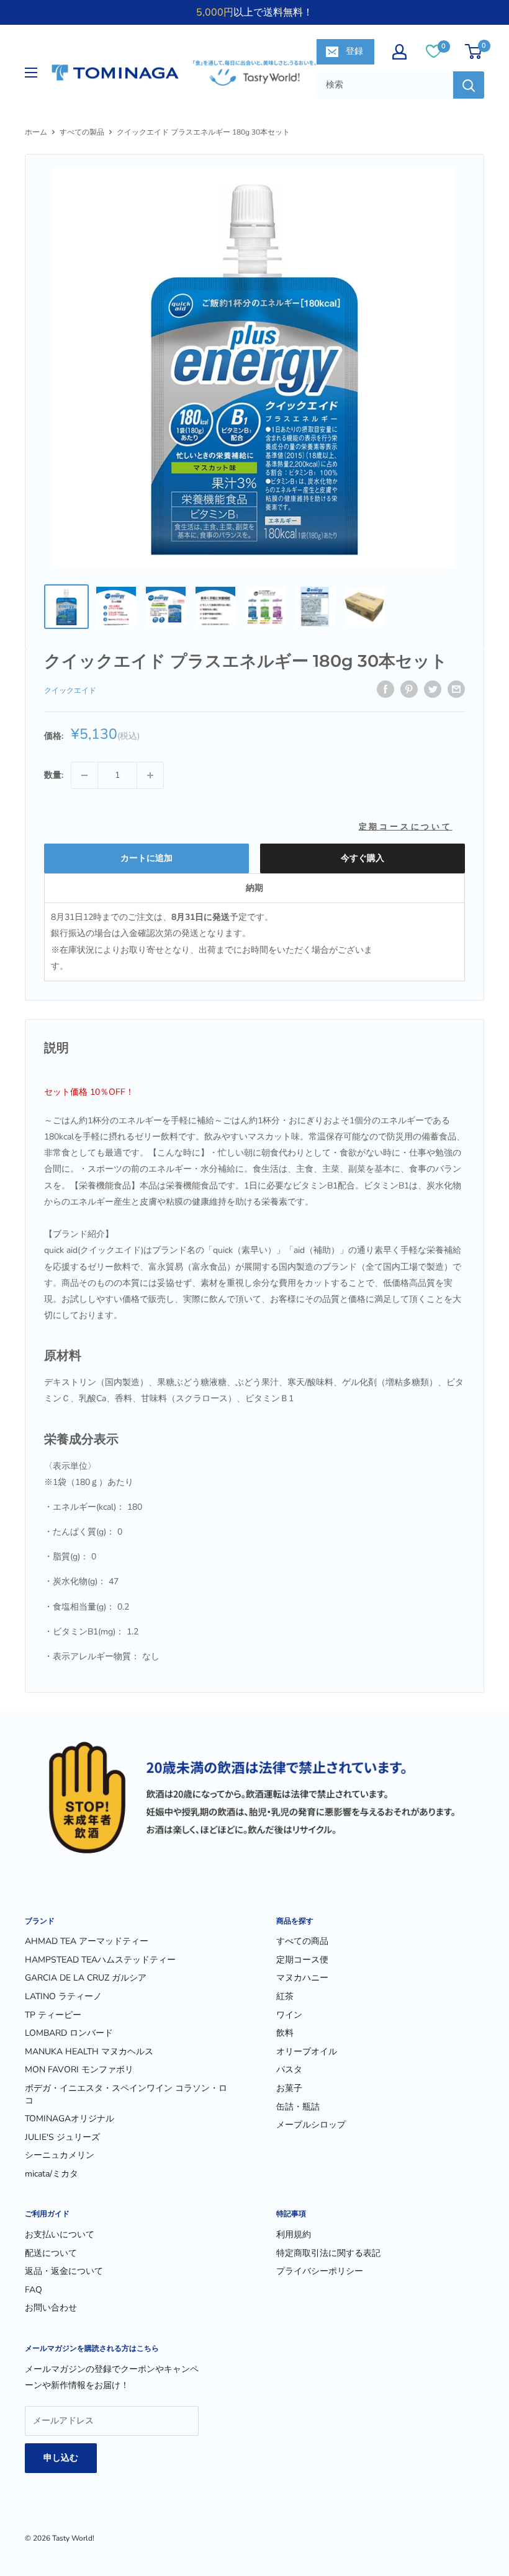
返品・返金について (64, 2271)
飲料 (285, 2033)
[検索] (469, 85)
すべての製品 (82, 132)
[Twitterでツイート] (433, 689)
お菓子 (289, 2088)
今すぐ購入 (363, 858)
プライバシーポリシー (320, 2271)
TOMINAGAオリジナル (70, 2119)
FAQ (34, 2290)
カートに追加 (146, 858)
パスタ (289, 2070)
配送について (51, 2253)
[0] (434, 51)
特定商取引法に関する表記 (328, 2253)
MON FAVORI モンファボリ (79, 2070)
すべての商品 (302, 1941)
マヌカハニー (302, 1978)
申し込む (61, 2458)
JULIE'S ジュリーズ (62, 2137)
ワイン (289, 2015)
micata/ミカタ (52, 2174)
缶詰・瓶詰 (298, 2107)
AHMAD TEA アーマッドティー (87, 1941)
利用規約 (294, 2235)
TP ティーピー (53, 2015)
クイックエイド (70, 690)
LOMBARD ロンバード (69, 2033)
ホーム (36, 132)
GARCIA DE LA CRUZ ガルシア (86, 1978)
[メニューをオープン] (31, 73)
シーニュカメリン (60, 2155)
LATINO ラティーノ (63, 1996)
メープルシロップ (311, 2125)
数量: (54, 775)
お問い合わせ (51, 2308)
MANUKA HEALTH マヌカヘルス (89, 2052)
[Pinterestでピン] (409, 689)
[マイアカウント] (399, 52)
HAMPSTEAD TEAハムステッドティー (100, 1960)
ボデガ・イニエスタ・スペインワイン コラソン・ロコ (126, 2094)
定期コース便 (302, 1960)
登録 (354, 51)
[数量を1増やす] (150, 775)
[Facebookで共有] (385, 689)
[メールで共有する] (456, 689)
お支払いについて (60, 2235)
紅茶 (285, 1996)
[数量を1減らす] (84, 775)
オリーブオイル (307, 2052)
